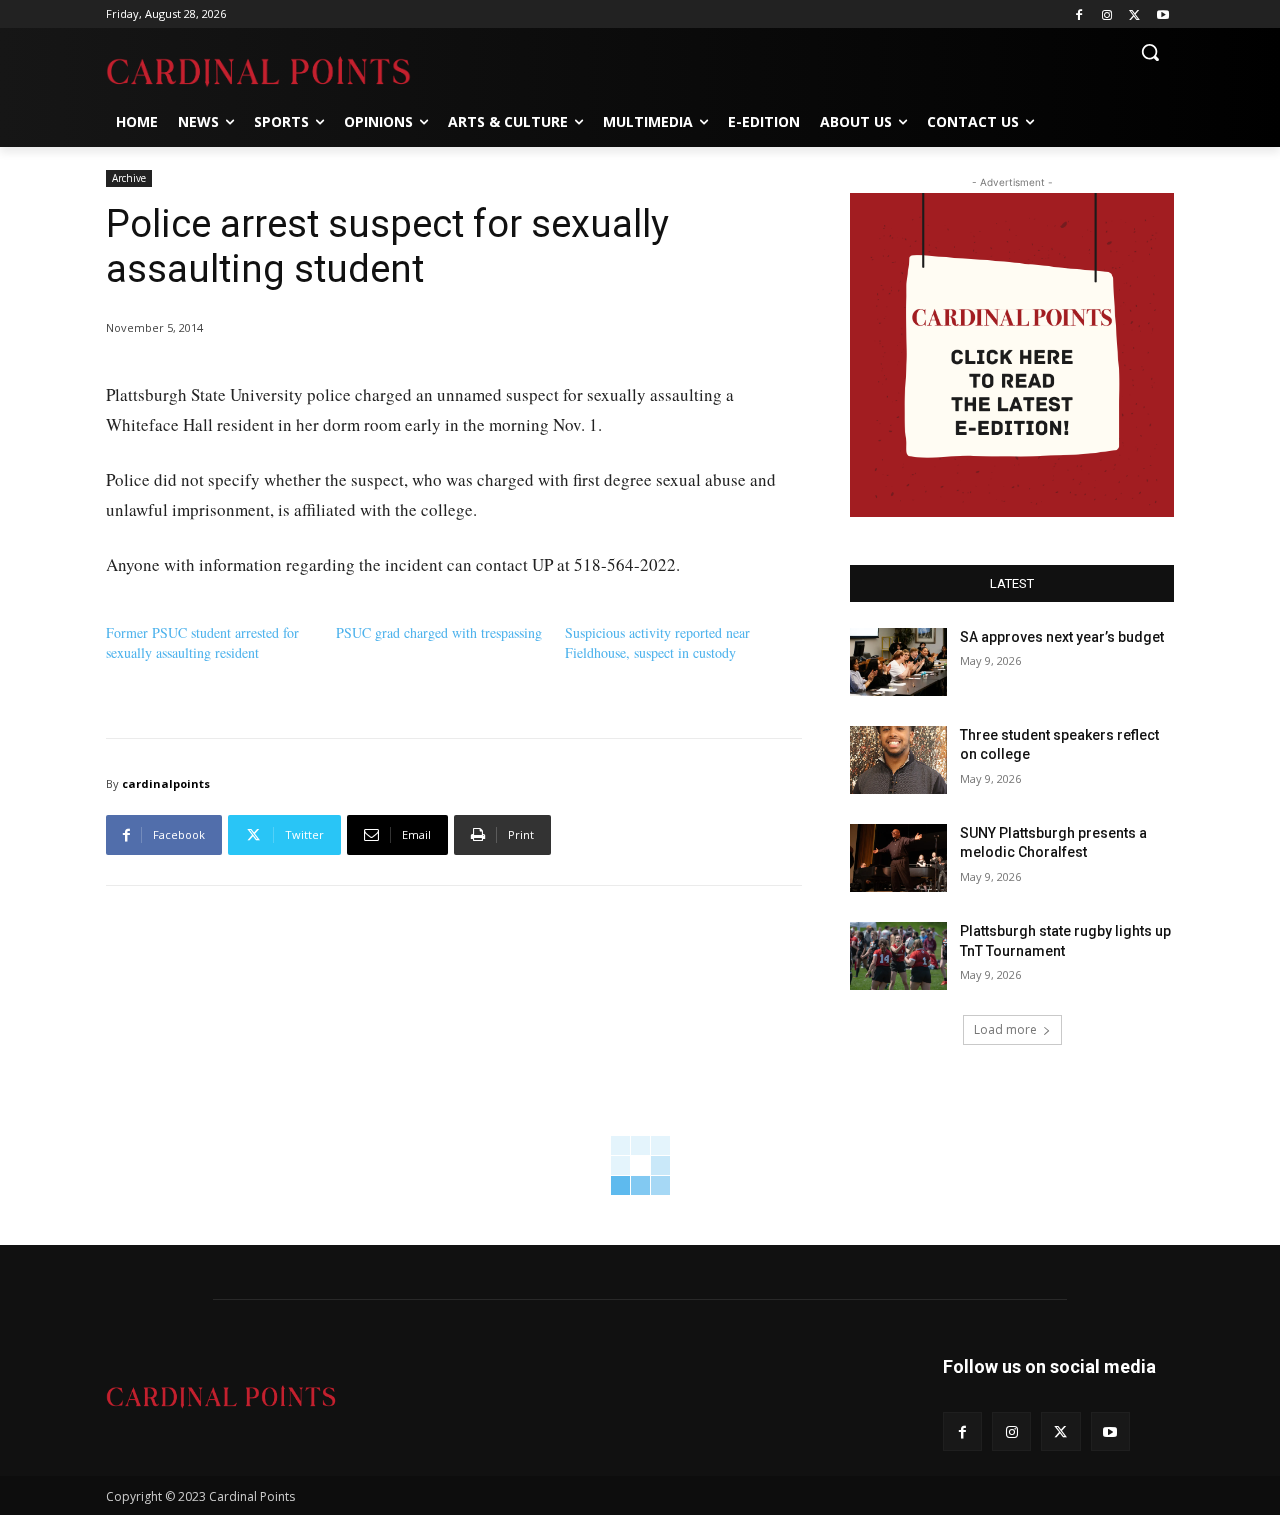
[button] (1150, 52)
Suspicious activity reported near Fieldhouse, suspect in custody (657, 642)
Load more (1005, 1029)
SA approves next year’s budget (1063, 637)
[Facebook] (1079, 14)
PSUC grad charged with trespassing (439, 632)
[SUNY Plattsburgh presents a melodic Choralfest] (898, 858)
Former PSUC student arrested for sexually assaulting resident (202, 642)
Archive (129, 178)
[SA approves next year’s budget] (898, 662)
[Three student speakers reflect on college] (898, 760)
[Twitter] (1134, 14)
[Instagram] (1107, 14)
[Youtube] (1162, 14)
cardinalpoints (166, 783)
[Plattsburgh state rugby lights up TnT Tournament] (898, 956)
